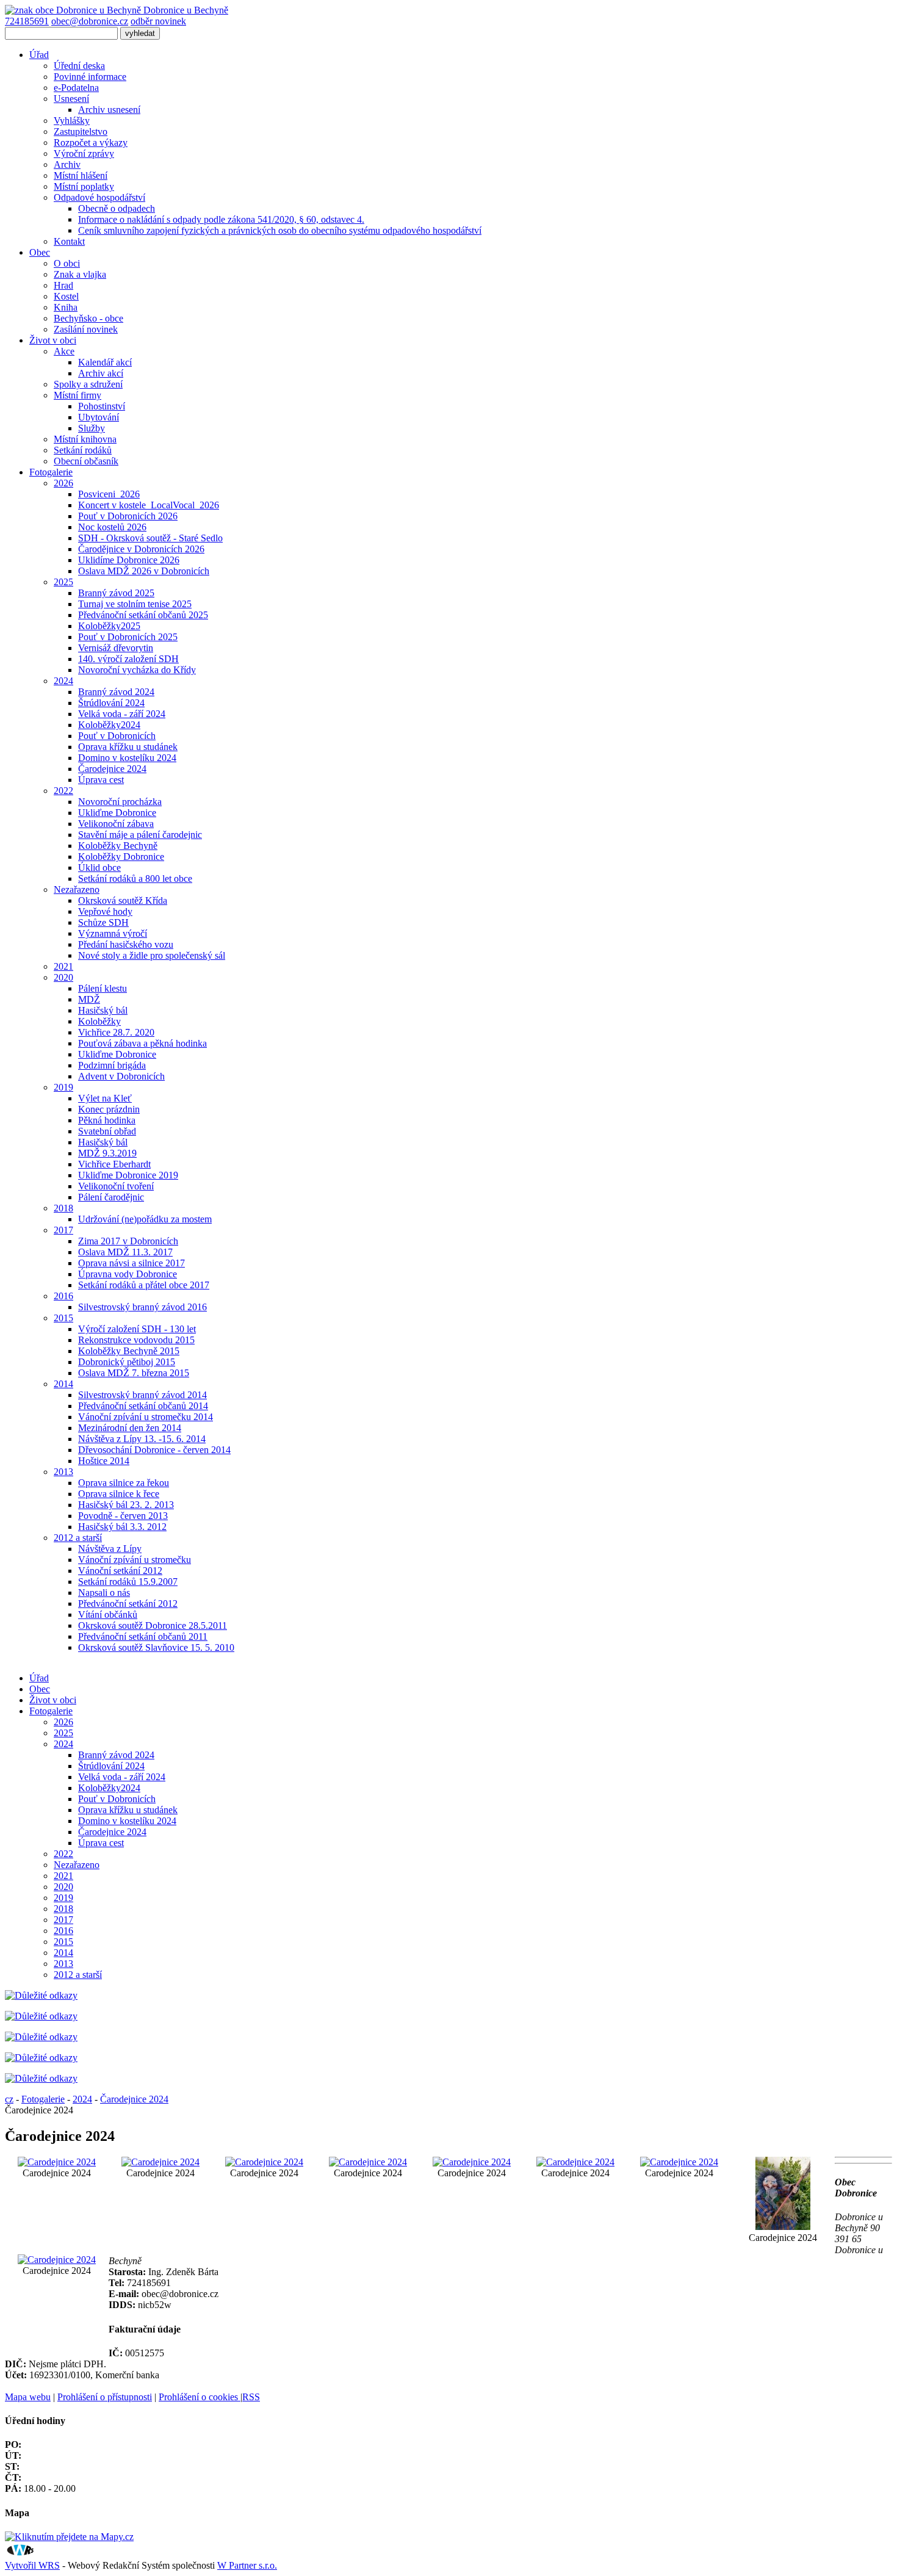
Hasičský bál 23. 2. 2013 (126, 1505)
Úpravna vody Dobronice (128, 1274)
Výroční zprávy (84, 153)
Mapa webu (28, 2397)
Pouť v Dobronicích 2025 (128, 637)
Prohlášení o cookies (200, 2397)
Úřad (39, 55)
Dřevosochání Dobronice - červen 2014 (154, 1450)
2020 (63, 977)
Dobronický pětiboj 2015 (127, 1362)
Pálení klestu (103, 988)
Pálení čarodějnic (111, 1197)
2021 (63, 966)
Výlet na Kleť (105, 1098)
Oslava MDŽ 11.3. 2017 (125, 1252)
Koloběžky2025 (109, 626)
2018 (63, 1208)
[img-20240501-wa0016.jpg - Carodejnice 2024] (575, 2162)
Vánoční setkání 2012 (120, 1571)
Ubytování (99, 417)
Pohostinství (102, 406)
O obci (67, 263)
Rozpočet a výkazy (91, 143)
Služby (92, 428)
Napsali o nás (104, 1593)
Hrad (63, 285)
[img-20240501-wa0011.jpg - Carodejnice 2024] (57, 2162)
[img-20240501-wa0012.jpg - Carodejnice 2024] (160, 2162)
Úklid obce (99, 868)
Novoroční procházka (120, 802)
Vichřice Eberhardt (114, 1164)
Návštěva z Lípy (110, 1549)
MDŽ (89, 999)
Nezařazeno (77, 889)
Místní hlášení (81, 175)
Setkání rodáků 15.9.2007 (128, 1582)
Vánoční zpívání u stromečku (135, 1560)
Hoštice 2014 (104, 1461)
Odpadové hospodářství (99, 197)
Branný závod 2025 (116, 593)
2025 (63, 582)
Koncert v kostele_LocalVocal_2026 (149, 505)
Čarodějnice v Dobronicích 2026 (141, 549)
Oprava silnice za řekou (124, 1483)
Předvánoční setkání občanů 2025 (143, 615)
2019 (63, 1087)
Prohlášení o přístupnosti (105, 2397)
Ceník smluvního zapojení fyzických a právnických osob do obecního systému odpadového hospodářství (280, 230)
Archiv (67, 164)
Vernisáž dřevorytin (116, 648)
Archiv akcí (101, 373)
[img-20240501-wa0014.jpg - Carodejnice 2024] (368, 2162)
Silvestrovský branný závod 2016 (142, 1307)
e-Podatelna (76, 88)
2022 (63, 791)
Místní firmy (77, 395)
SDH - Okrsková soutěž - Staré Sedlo (150, 538)
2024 (63, 681)
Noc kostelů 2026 (112, 527)
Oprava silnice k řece (119, 1494)
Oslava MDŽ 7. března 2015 (134, 1373)
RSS (251, 2397)
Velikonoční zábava (116, 824)
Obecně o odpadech (117, 208)
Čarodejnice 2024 (112, 769)
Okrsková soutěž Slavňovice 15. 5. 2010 (156, 1647)
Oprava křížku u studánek (128, 747)
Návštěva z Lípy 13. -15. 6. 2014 (142, 1439)
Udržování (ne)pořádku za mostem (145, 1219)
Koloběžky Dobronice (121, 857)
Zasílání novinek (86, 329)
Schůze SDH (103, 922)
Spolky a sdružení (88, 384)
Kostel (66, 296)
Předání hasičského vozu (126, 944)
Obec (40, 252)
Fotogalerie (51, 472)
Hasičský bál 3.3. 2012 (122, 1527)
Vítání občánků (108, 1615)
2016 (63, 1296)
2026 (63, 483)
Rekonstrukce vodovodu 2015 (136, 1340)
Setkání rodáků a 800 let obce (135, 879)
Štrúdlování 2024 (111, 703)
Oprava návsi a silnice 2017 (131, 1263)
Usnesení (71, 99)
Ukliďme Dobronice (117, 813)
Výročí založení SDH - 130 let (137, 1329)
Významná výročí (113, 933)
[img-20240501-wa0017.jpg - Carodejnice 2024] (679, 2162)
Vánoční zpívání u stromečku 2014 (146, 1417)
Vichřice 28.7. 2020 (116, 1032)
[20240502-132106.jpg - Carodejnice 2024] (57, 2260)
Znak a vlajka (80, 274)
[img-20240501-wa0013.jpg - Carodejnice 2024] (264, 2162)
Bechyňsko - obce (88, 318)
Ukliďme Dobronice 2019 (128, 1175)
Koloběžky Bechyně (118, 846)
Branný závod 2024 (116, 692)
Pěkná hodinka (107, 1120)
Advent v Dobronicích (121, 1076)
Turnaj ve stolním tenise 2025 (135, 604)
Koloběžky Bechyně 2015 (129, 1351)
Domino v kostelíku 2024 (127, 758)
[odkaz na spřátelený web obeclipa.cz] (41, 2078)
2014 (63, 1384)
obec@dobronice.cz (90, 21)
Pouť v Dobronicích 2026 (128, 516)
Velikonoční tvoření (116, 1186)
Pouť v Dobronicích (117, 736)
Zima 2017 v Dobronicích (128, 1241)
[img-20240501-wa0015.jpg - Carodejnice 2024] (472, 2162)
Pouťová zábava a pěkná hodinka (142, 1043)
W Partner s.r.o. (247, 2565)
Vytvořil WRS (32, 2565)
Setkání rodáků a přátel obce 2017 (144, 1285)
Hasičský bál (103, 1010)
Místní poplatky (84, 186)
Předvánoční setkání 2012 (128, 1604)
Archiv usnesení (109, 110)
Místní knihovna (85, 439)
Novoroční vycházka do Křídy (137, 670)
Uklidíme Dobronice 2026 (129, 560)
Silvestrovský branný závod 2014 (142, 1395)
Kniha (66, 307)
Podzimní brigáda (112, 1065)
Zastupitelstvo (81, 132)
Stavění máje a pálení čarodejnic (140, 835)
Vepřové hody (105, 911)
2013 (63, 1472)
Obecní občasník (86, 461)
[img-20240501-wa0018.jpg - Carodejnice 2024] (783, 2227)
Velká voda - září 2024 (122, 714)
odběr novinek (158, 21)
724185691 (27, 21)
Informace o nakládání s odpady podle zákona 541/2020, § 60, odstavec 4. (221, 219)
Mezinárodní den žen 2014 (130, 1428)
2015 (63, 1318)
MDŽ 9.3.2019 (107, 1153)
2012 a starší (78, 1538)
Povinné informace (90, 77)
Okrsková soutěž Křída (123, 900)
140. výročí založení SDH (128, 659)
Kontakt (69, 241)
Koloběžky (99, 1021)
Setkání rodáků (83, 450)
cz (9, 2099)
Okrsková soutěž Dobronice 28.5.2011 (153, 1625)
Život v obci (53, 340)
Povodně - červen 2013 (123, 1516)
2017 (63, 1230)
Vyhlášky (72, 121)
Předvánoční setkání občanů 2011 (143, 1636)
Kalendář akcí (105, 362)
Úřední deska (79, 66)
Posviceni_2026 (109, 494)
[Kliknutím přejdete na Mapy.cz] (69, 2537)
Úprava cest (101, 780)
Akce (64, 351)
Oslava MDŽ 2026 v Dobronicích (144, 571)
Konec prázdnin (109, 1109)
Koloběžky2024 (109, 725)
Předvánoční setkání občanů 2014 (143, 1406)
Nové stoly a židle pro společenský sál (152, 955)
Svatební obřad (107, 1131)
